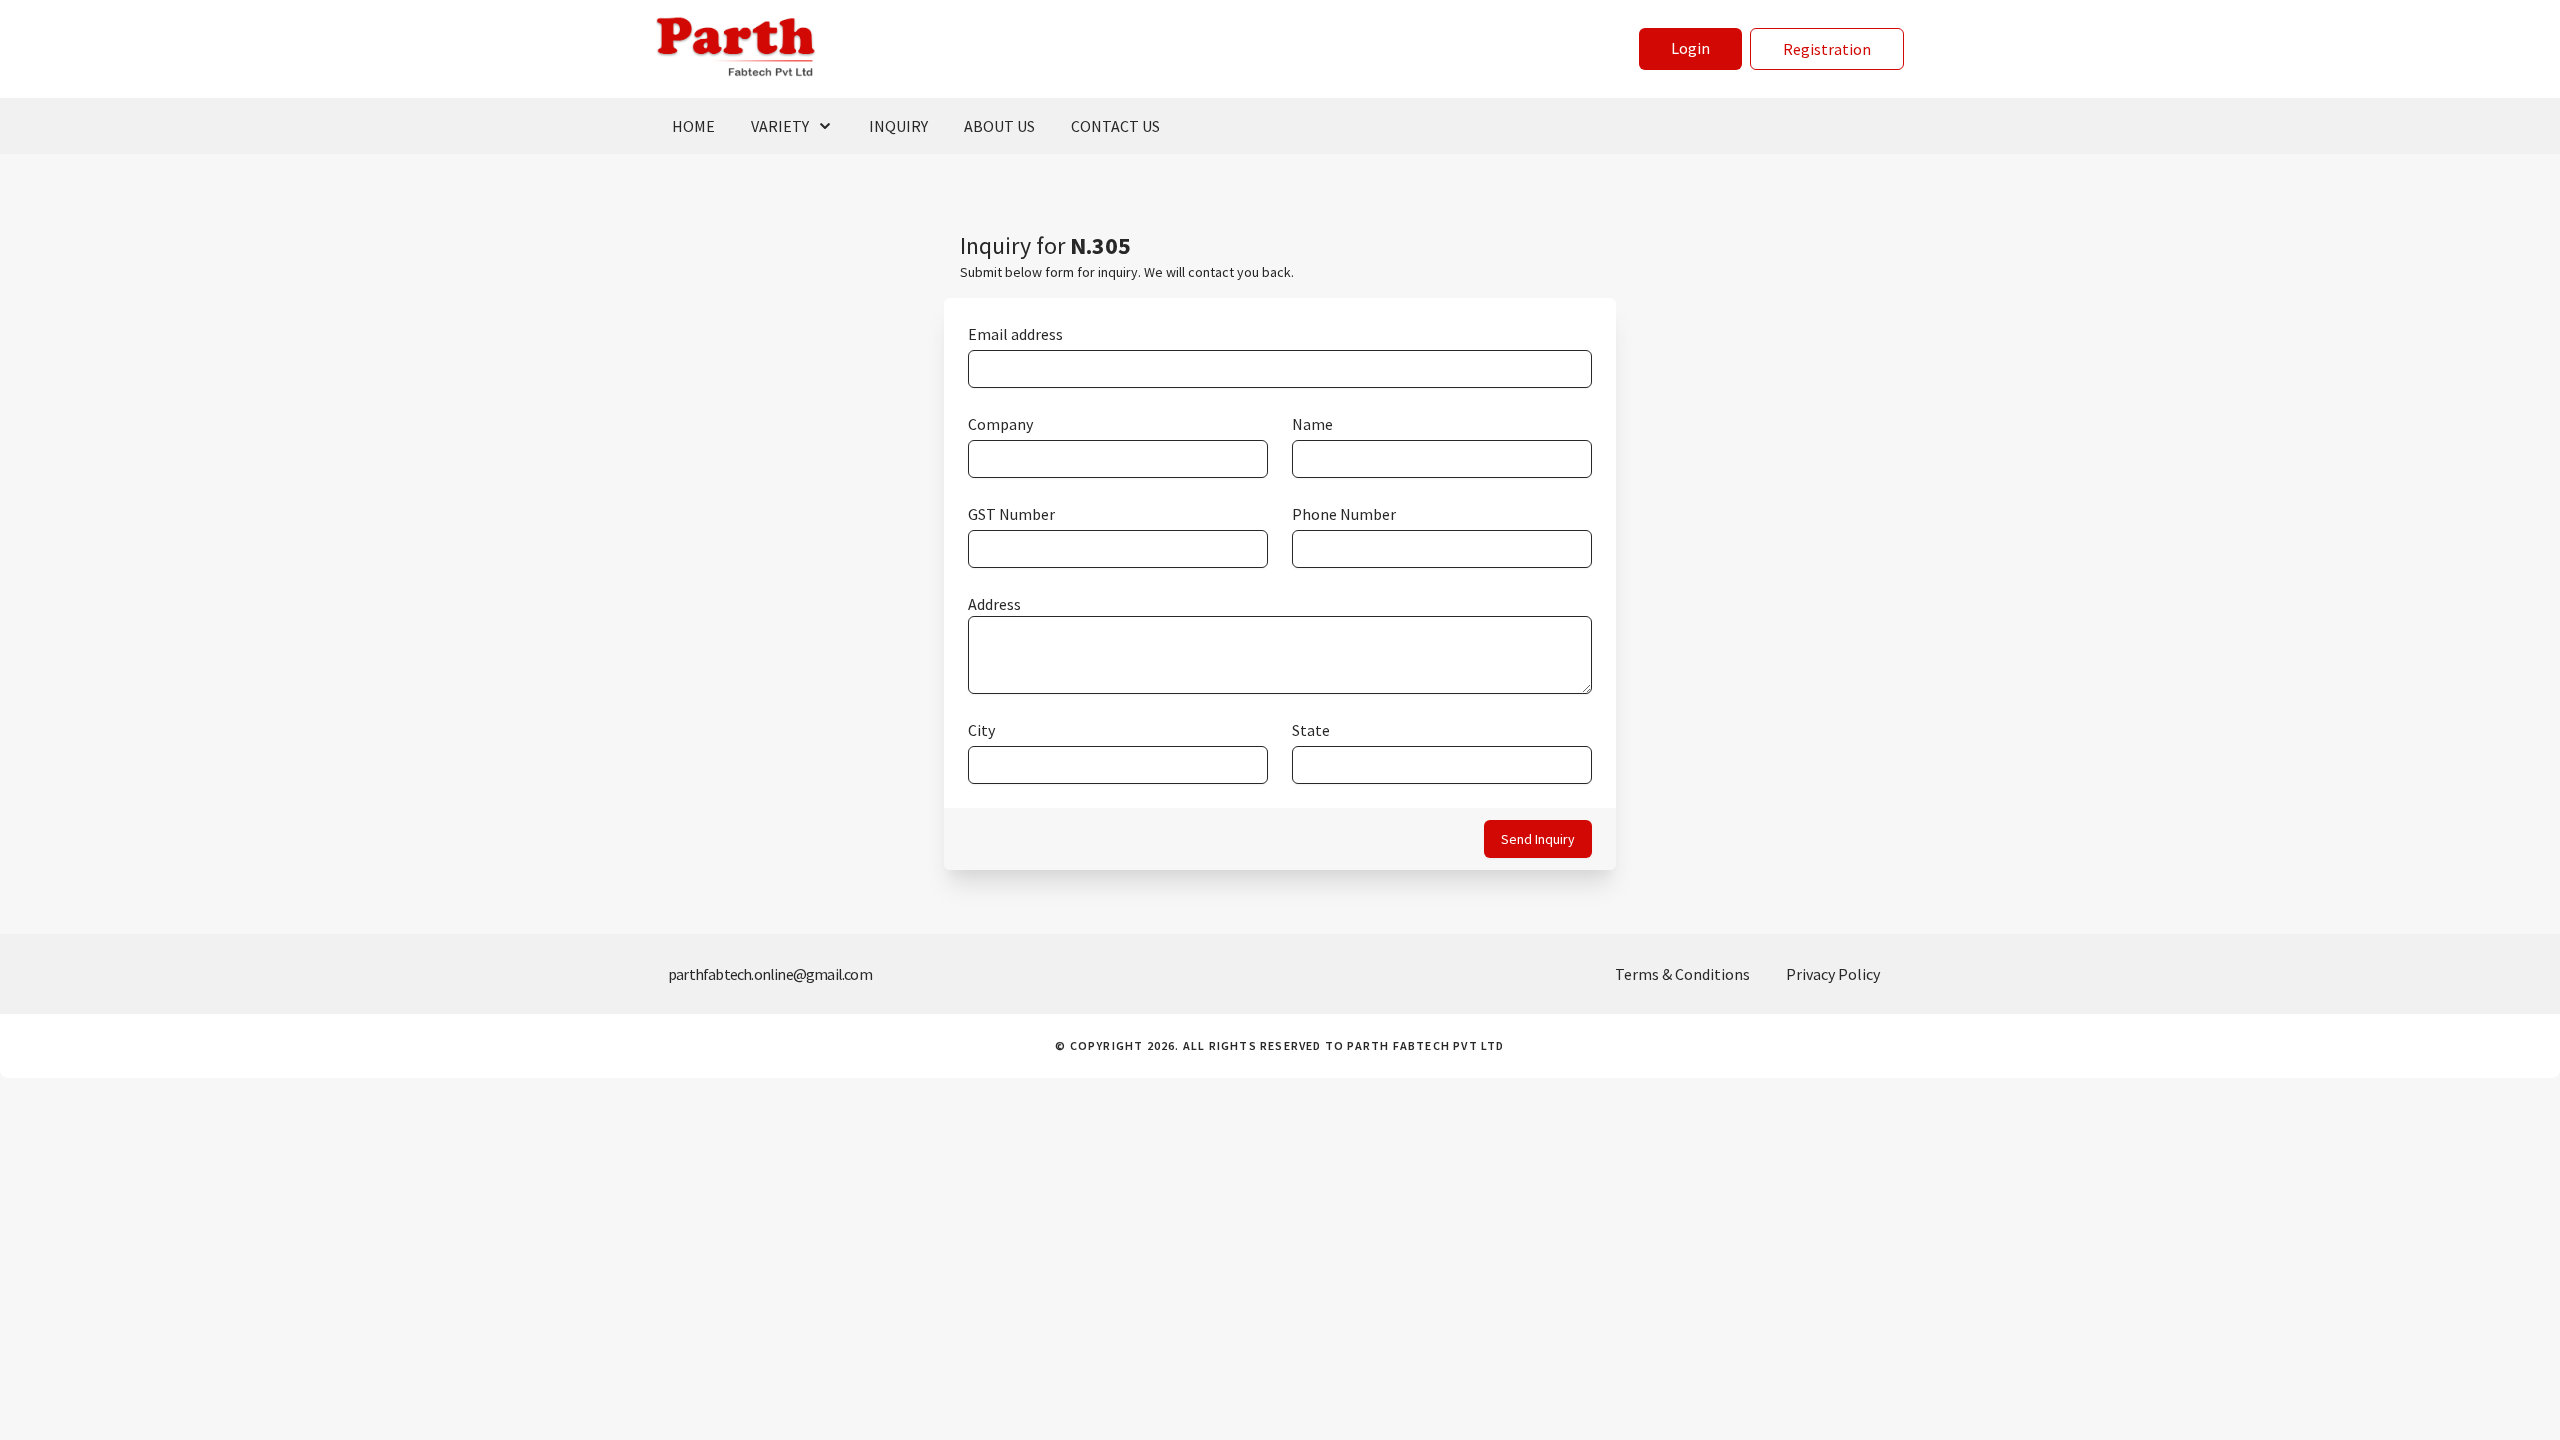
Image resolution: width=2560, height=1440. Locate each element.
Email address (1015, 334)
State (1311, 730)
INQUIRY (898, 126)
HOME (693, 126)
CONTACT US (1115, 126)
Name (1312, 424)
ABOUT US (999, 126)
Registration (1827, 49)
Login (1690, 48)
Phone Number (1344, 514)
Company (1000, 424)
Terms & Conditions (1682, 974)
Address (994, 604)
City (981, 730)
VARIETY (780, 126)
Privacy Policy (1833, 974)
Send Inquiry (1538, 839)
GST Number (1011, 514)
